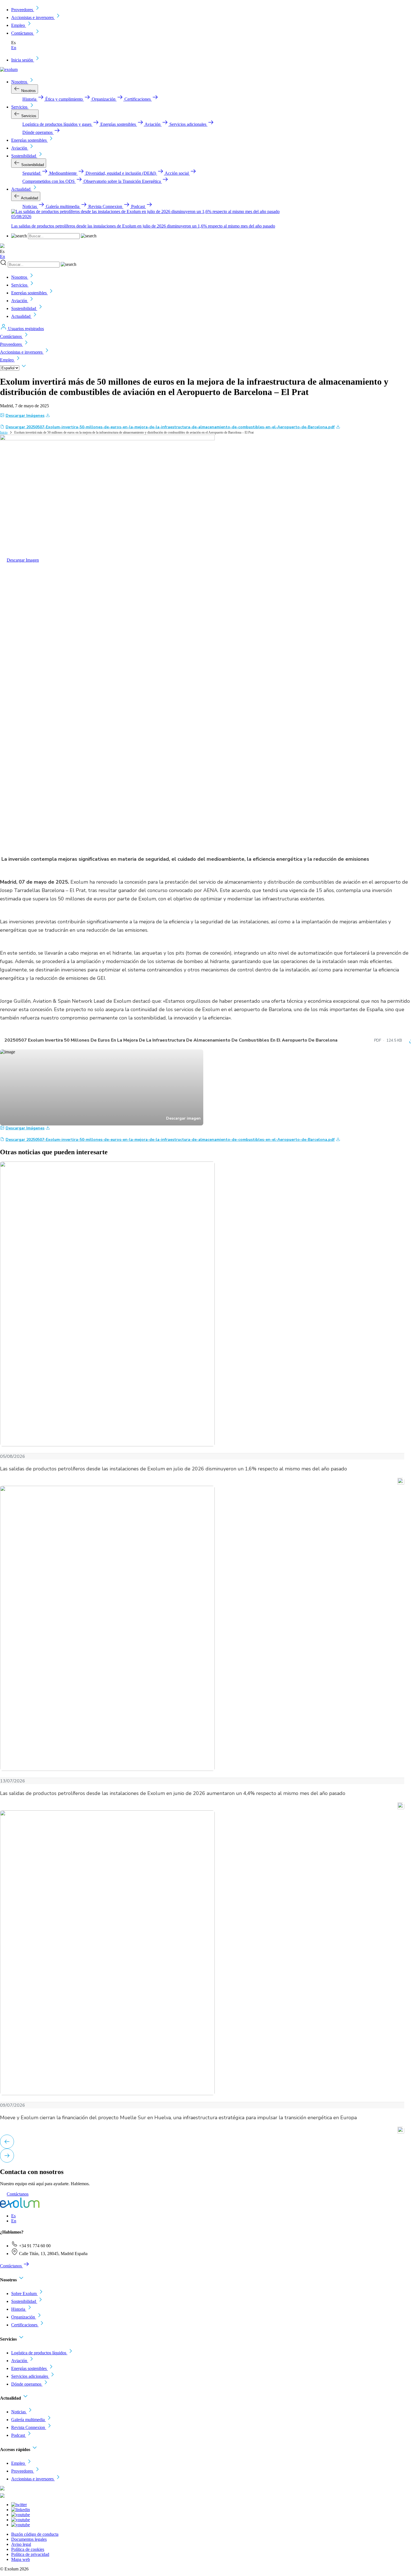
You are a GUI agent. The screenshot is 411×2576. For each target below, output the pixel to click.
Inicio (4, 432)
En (14, 48)
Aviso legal (21, 2544)
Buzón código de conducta (35, 2534)
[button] (7, 2142)
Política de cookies (28, 2549)
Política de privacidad (30, 2554)
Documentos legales (29, 2539)
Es (13, 2216)
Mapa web (21, 2559)
